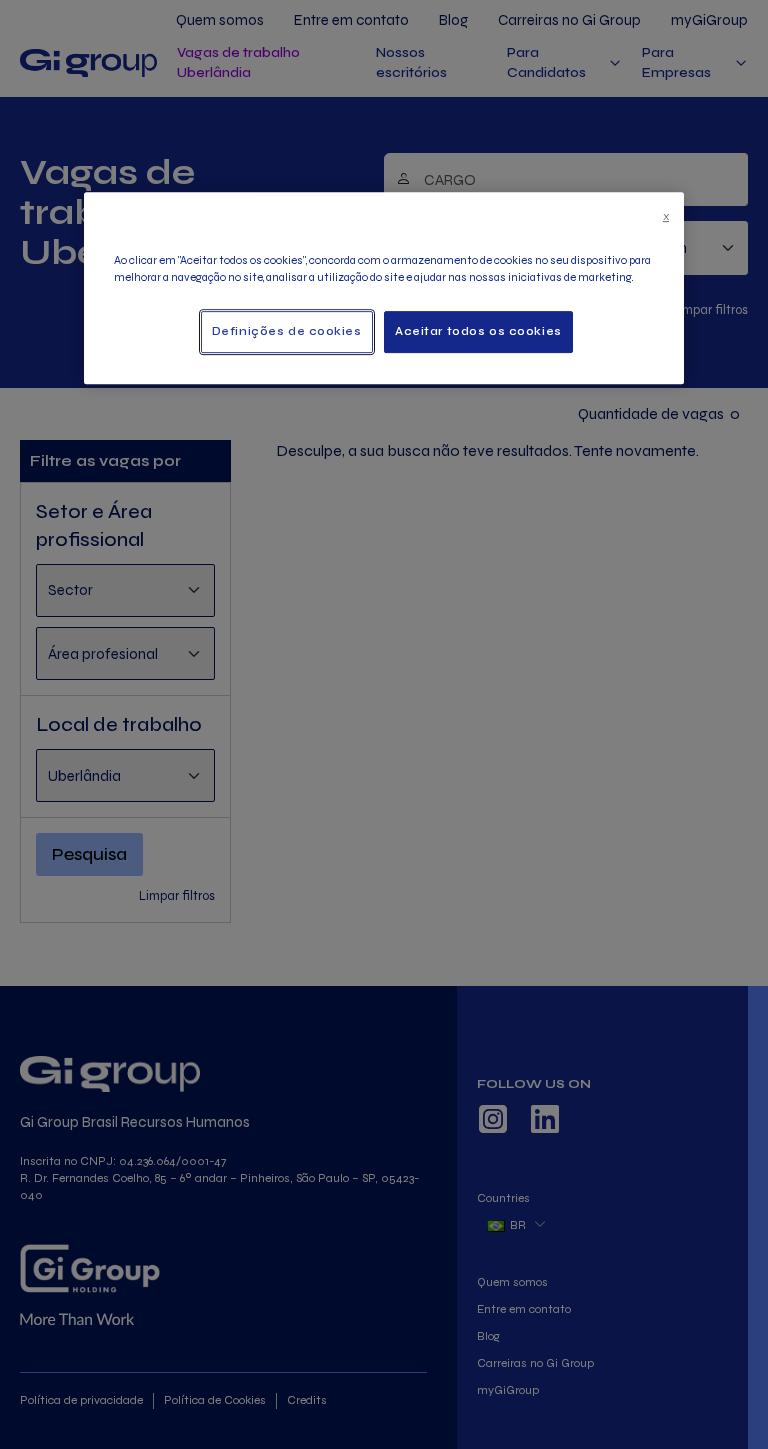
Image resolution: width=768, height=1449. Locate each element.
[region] (384, 287)
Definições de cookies (287, 332)
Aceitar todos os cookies (478, 332)
